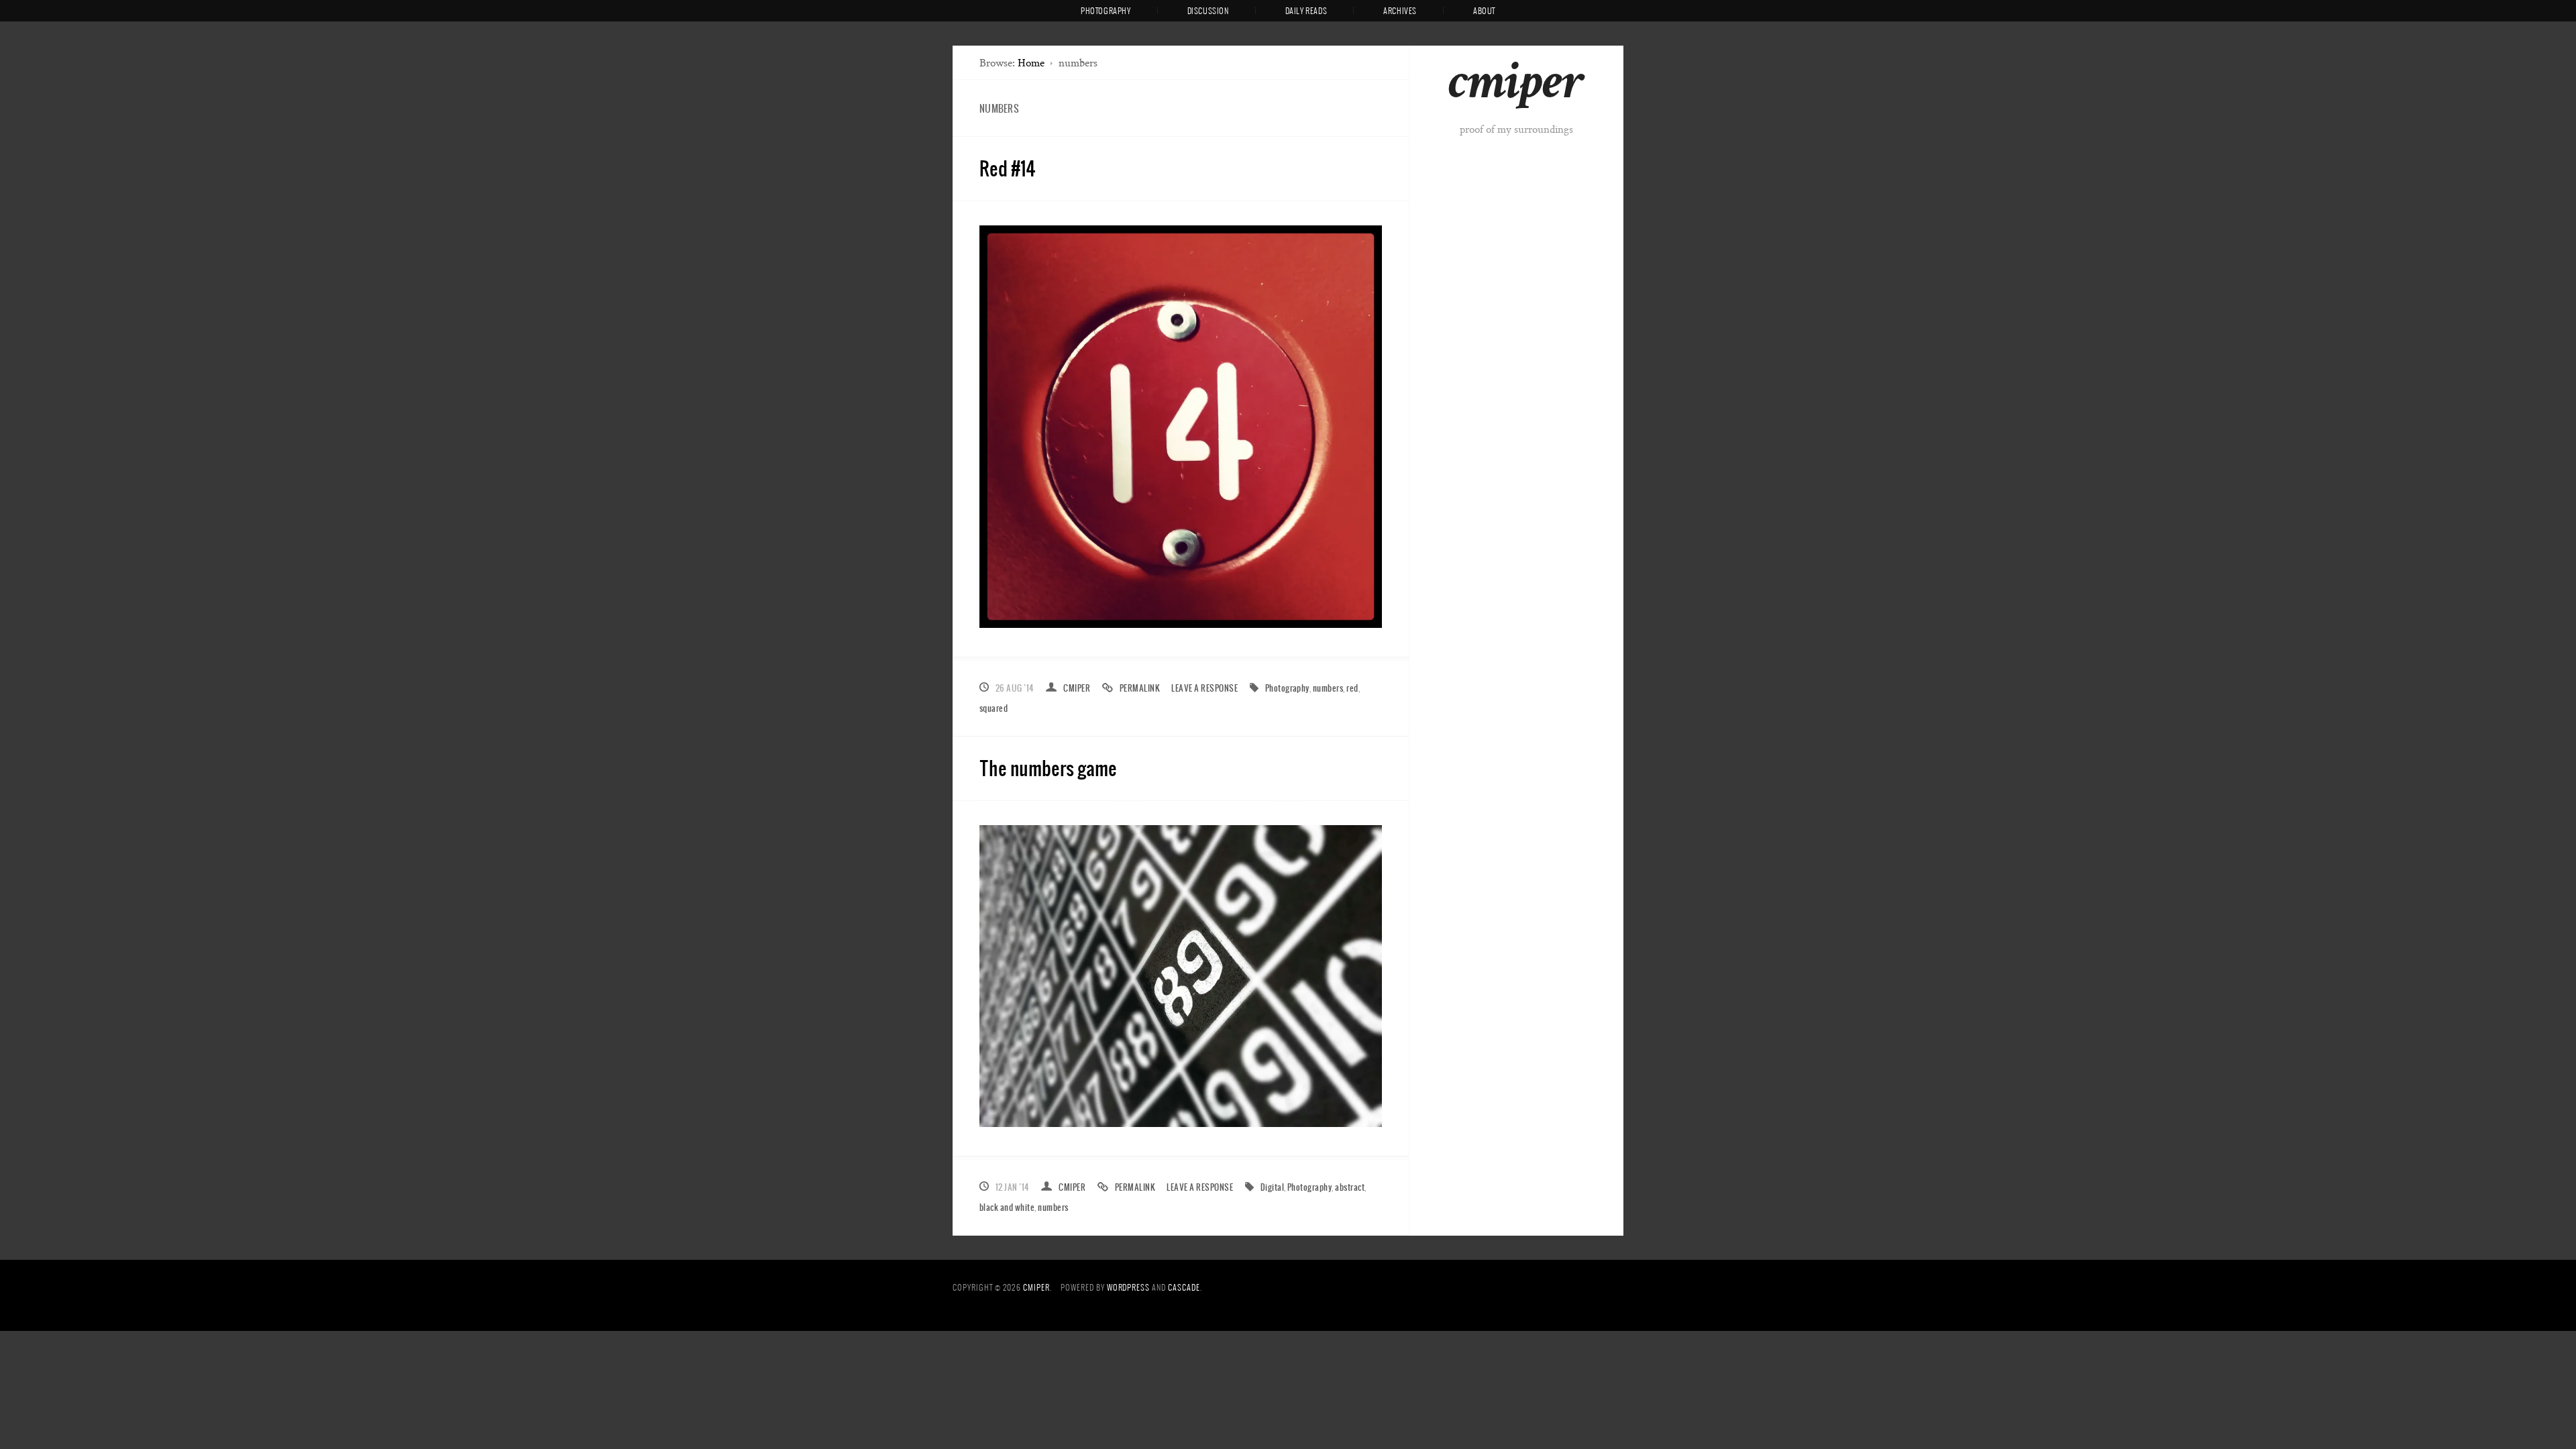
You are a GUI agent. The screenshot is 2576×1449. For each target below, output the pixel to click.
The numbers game (1048, 768)
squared (994, 708)
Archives (1400, 11)
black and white (1007, 1207)
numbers (1328, 688)
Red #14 (1008, 168)
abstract (1350, 1187)
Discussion (1208, 11)
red (1352, 688)
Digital (1272, 1187)
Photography (1106, 11)
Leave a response (1204, 688)
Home (1031, 63)
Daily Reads (1306, 11)
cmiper (1516, 87)
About (1484, 11)
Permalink (1140, 688)
